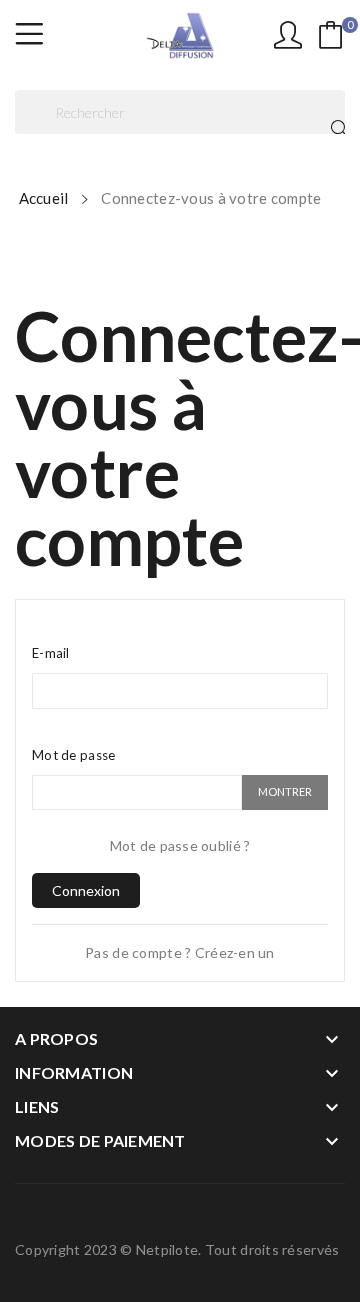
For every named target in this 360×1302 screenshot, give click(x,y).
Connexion (86, 890)
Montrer (285, 791)
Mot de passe (73, 755)
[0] (331, 35)
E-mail (51, 653)
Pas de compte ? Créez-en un (180, 952)
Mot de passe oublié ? (180, 845)
